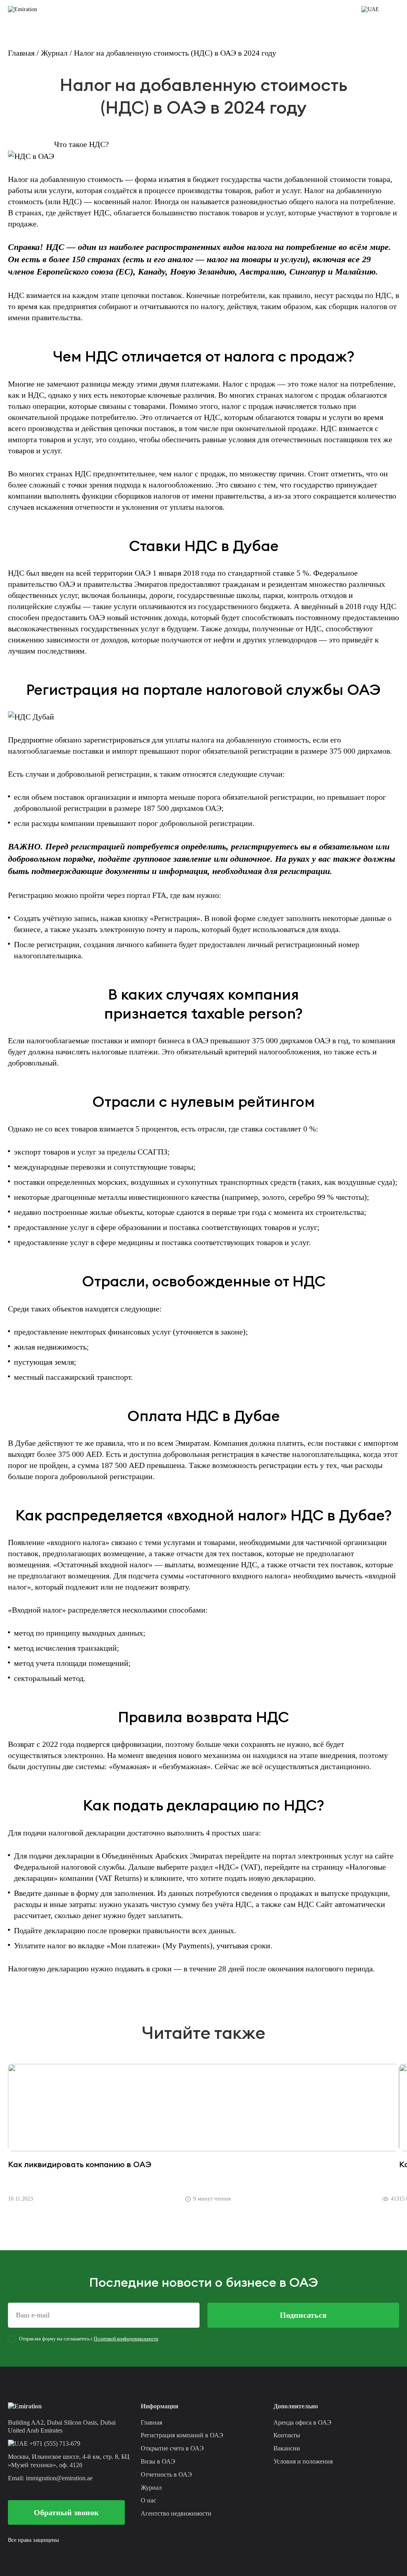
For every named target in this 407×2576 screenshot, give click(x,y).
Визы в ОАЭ (158, 2461)
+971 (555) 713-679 (54, 2444)
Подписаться (303, 2315)
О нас (148, 2500)
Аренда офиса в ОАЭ (302, 2422)
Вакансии (287, 2448)
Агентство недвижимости (176, 2513)
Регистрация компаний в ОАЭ (182, 2435)
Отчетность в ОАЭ (166, 2474)
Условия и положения (303, 2461)
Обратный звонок (66, 2512)
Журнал (54, 53)
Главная (21, 53)
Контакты (287, 2435)
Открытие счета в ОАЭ (172, 2448)
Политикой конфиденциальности (126, 2339)
